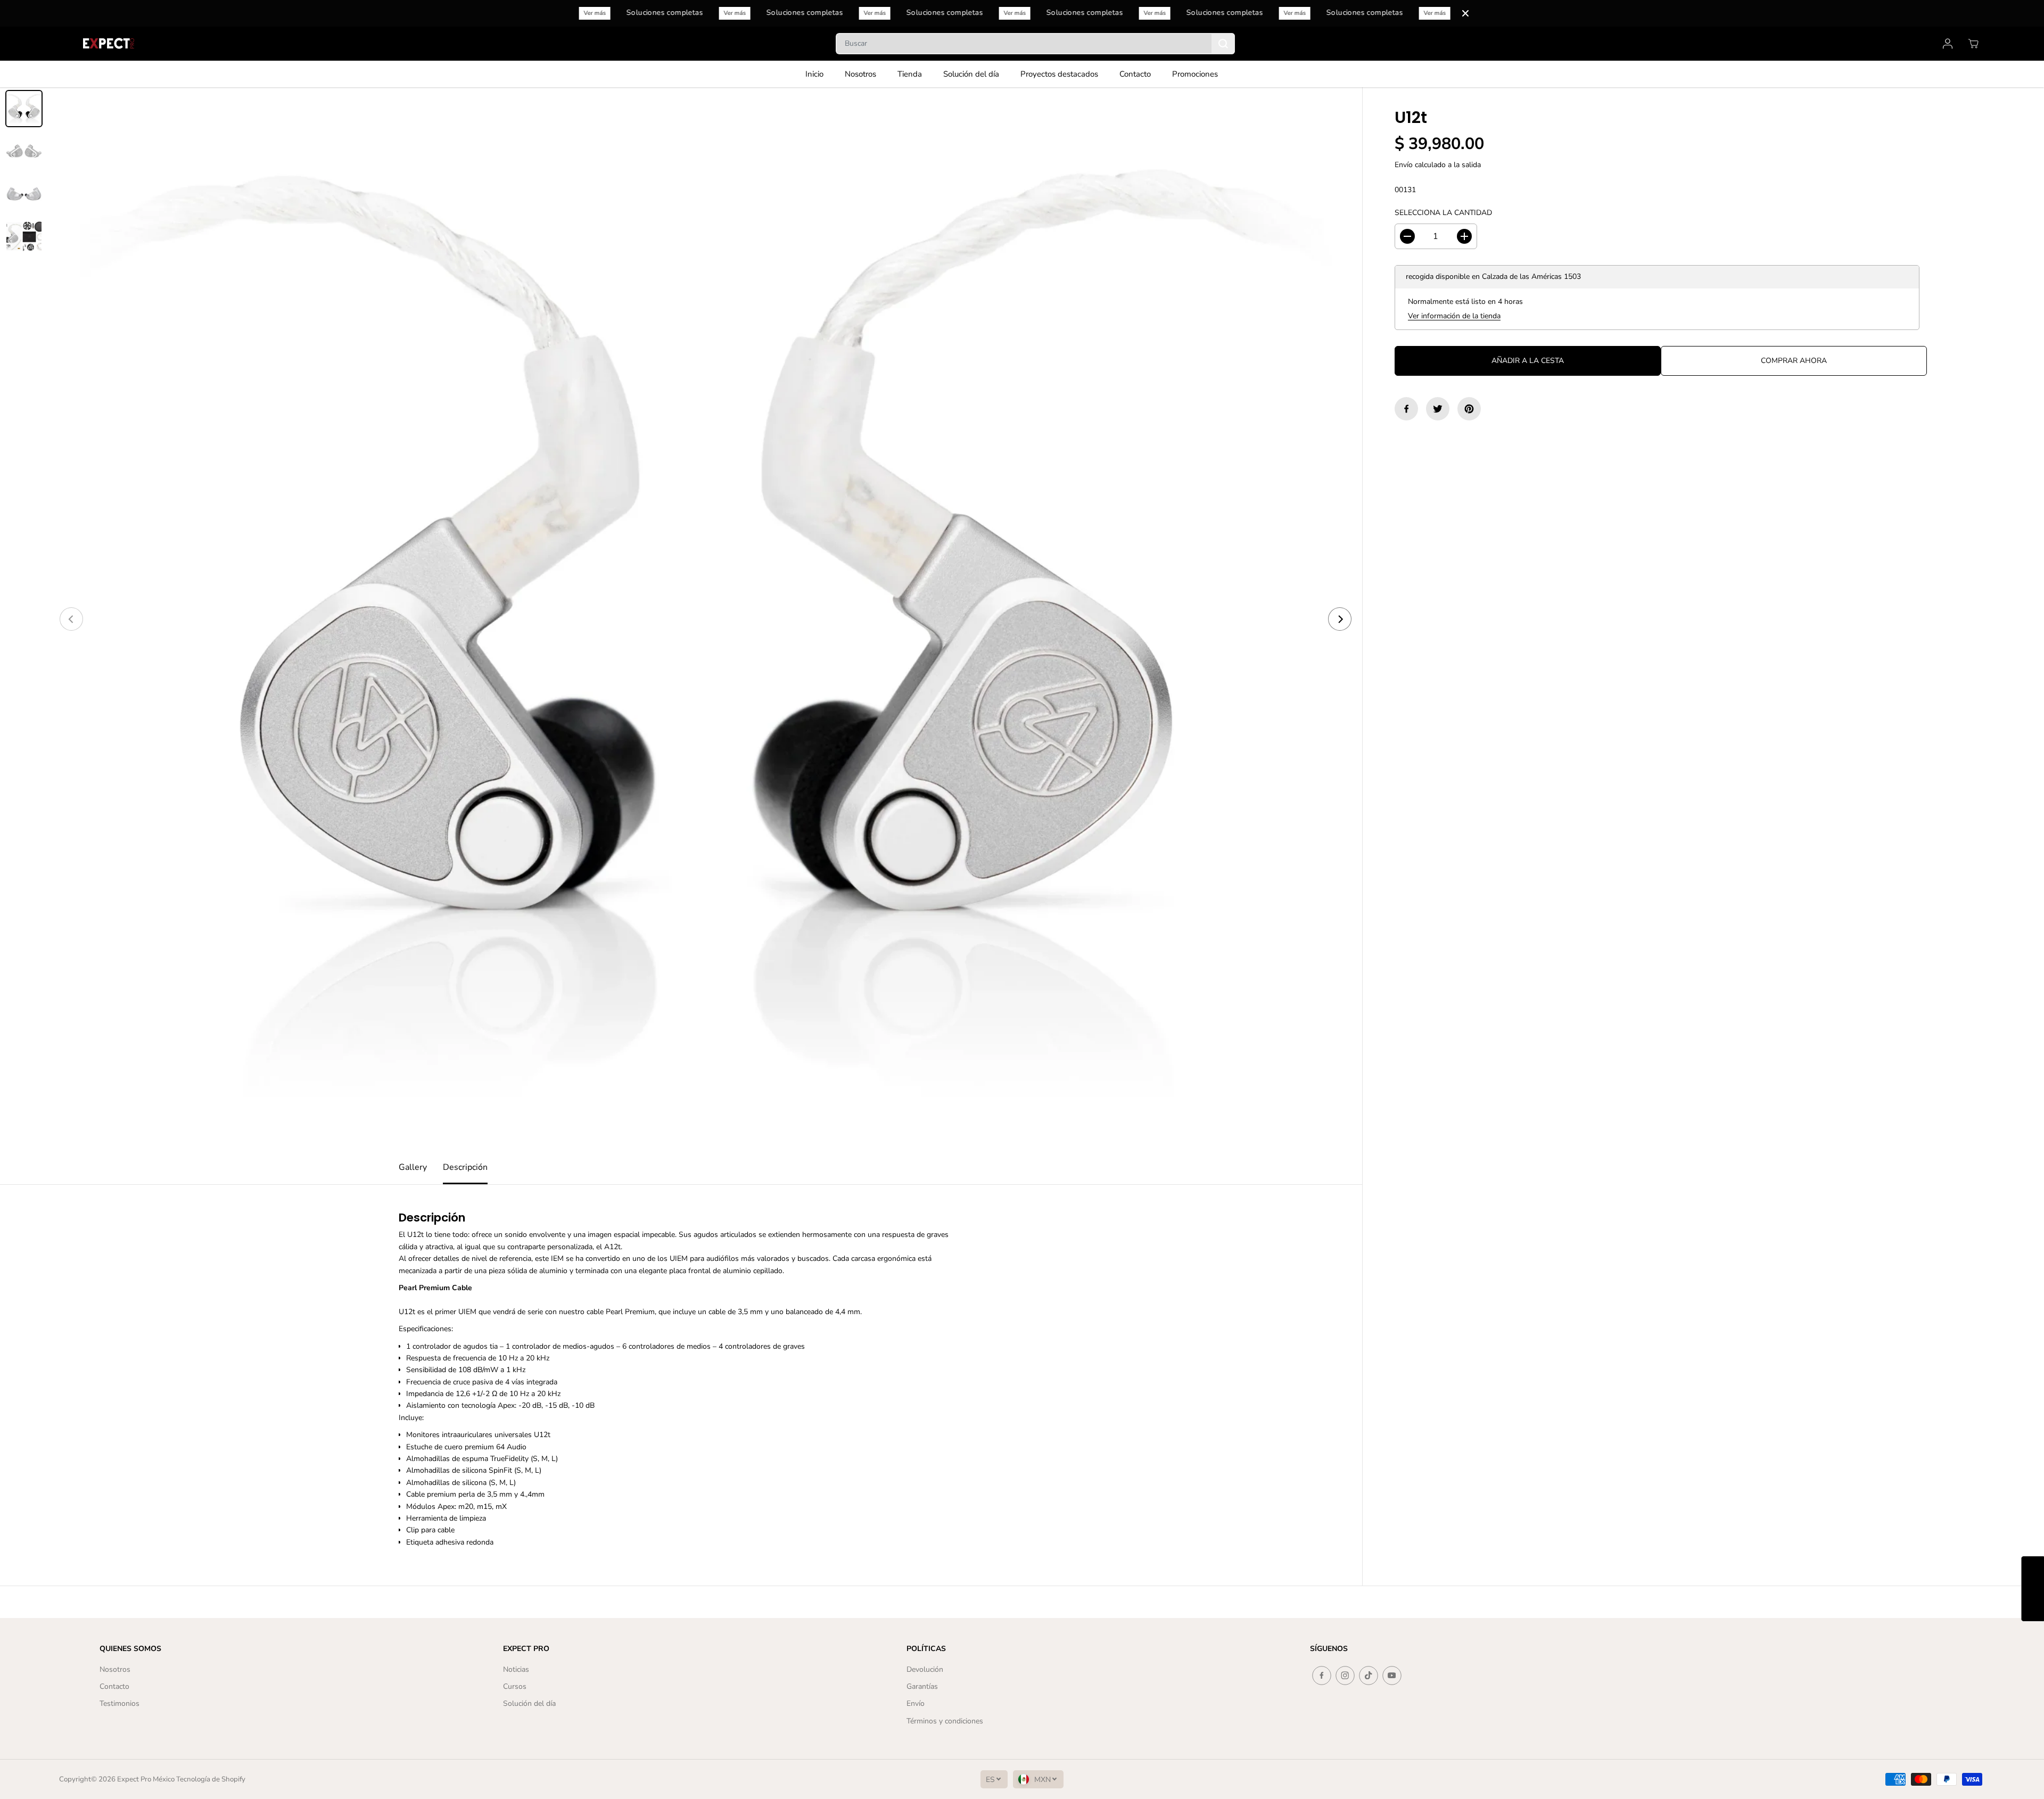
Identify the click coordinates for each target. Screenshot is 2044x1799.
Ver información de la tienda (1454, 316)
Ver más (603, 13)
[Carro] (1973, 44)
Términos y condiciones (945, 1721)
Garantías (922, 1686)
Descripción (465, 1167)
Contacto (1135, 74)
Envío (1404, 165)
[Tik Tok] (1369, 1676)
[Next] (1340, 619)
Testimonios (119, 1703)
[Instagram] (1345, 1676)
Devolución (925, 1669)
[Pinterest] (1469, 409)
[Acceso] (1948, 44)
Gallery (413, 1167)
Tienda (910, 74)
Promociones (1195, 74)
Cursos (515, 1686)
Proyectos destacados (1059, 74)
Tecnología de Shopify (211, 1779)
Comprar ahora (1794, 361)
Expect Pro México (146, 1779)
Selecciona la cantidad (1443, 213)
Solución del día (971, 74)
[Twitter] (1438, 409)
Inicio (814, 74)
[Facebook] (1406, 409)
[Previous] (71, 619)
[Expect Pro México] (110, 43)
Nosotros (860, 74)
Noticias (516, 1669)
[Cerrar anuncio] (1465, 13)
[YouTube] (1392, 1676)
